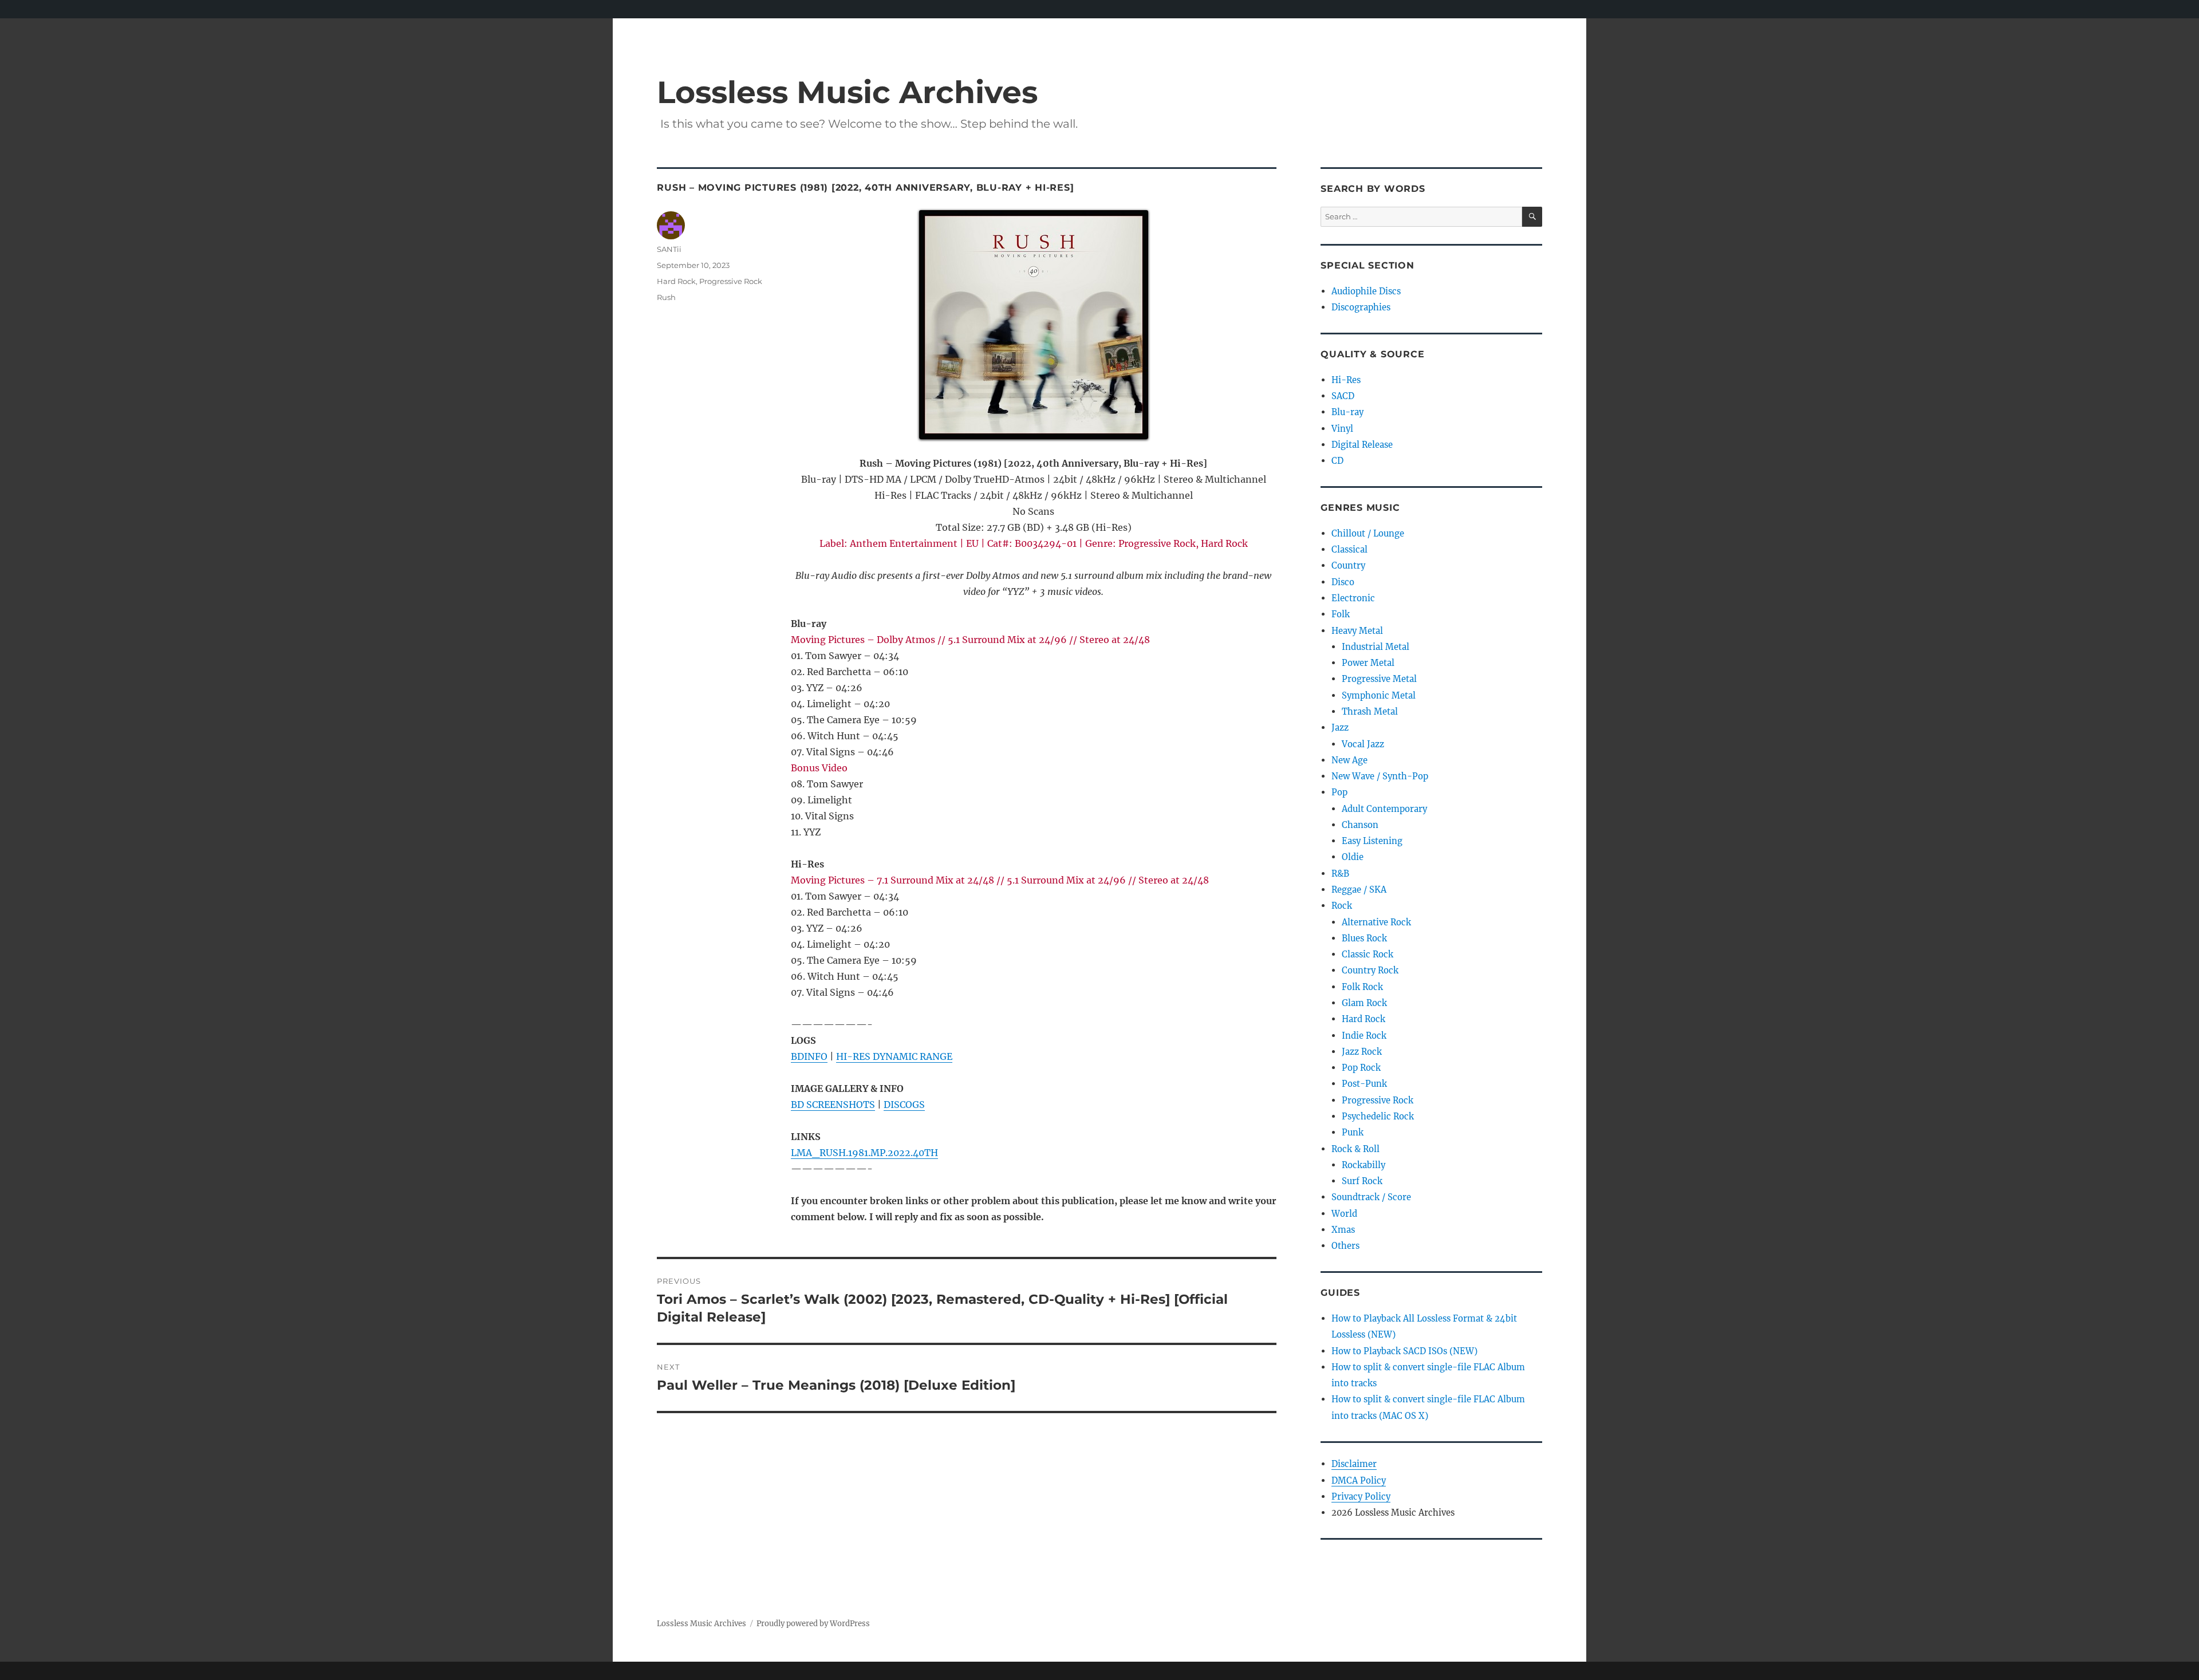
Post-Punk (1364, 1084)
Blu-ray (1347, 412)
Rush (666, 297)
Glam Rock (1364, 1003)
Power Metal (1368, 663)
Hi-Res (1346, 380)
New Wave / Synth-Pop (1380, 776)
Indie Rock (1364, 1036)
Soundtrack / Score (1371, 1197)
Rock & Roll (1355, 1149)
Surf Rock (1362, 1181)
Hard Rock (676, 281)
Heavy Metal (1357, 631)
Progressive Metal (1379, 679)
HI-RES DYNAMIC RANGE (894, 1056)
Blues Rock (1364, 938)
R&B (1340, 873)
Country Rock (1370, 970)
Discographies (1361, 307)
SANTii (669, 249)
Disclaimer (1354, 1464)
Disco (1343, 582)
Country (1348, 565)
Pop (1339, 792)
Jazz (1340, 727)
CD (1337, 461)
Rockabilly (1363, 1165)
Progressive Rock (731, 281)
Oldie (1353, 857)
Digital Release (1362, 445)
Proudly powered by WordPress (813, 1624)
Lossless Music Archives (847, 92)
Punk (1353, 1132)
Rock (1342, 906)
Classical (1349, 549)
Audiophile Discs (1366, 291)
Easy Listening (1372, 841)
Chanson (1360, 825)
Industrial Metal (1376, 647)
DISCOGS (904, 1105)
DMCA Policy (1359, 1480)
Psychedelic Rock (1378, 1116)
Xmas (1343, 1230)
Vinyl (1342, 429)
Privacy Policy (1361, 1496)
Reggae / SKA (1359, 890)
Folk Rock (1362, 987)
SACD (1343, 396)
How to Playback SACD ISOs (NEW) (1404, 1351)
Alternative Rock (1376, 922)
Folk (1341, 614)
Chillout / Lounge (1368, 533)
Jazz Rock (1362, 1052)
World (1344, 1214)
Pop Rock (1361, 1068)
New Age (1349, 760)
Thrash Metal (1370, 711)
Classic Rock (1368, 954)
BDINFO (809, 1056)
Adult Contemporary (1384, 809)
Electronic (1353, 598)
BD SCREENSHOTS (833, 1105)
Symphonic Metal (1379, 695)
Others (1345, 1246)
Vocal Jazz (1363, 744)
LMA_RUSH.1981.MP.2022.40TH (864, 1153)
